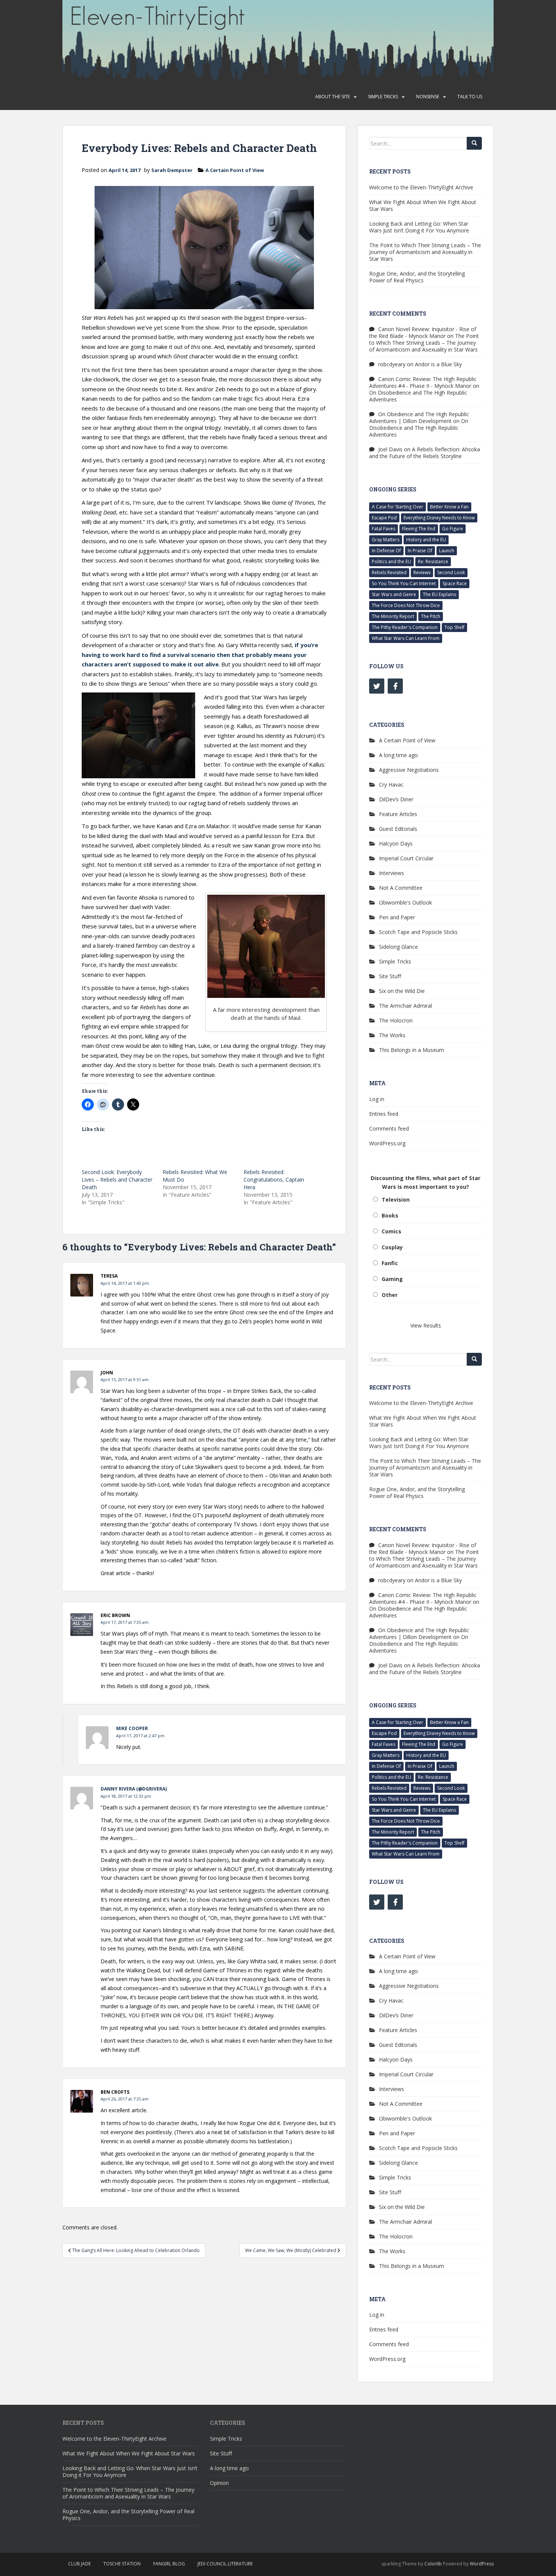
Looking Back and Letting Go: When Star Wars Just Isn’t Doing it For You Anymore (419, 227)
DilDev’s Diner (396, 799)
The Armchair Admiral (405, 1006)
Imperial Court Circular (406, 858)
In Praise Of (420, 551)
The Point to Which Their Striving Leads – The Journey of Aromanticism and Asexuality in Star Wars (425, 252)
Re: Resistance (433, 562)
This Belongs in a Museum (412, 1050)
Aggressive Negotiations (409, 770)
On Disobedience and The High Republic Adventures (418, 396)
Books (390, 1215)
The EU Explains (440, 594)
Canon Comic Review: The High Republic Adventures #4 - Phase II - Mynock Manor (423, 382)
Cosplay (392, 1247)
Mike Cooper (132, 1728)
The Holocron (396, 1020)
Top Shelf (454, 627)
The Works (392, 1035)
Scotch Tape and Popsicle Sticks (418, 932)
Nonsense (428, 97)
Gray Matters (386, 540)
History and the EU (426, 540)
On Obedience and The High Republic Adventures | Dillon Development (419, 417)
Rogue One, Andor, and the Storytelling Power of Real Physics (417, 277)
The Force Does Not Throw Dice (406, 605)
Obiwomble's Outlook (405, 902)
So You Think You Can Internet (404, 583)
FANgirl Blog (169, 2564)
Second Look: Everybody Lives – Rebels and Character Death (117, 1180)
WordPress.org (387, 1143)
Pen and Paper (397, 917)
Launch (447, 551)
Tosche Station (122, 2564)
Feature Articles (398, 814)
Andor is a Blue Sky (438, 364)
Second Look (451, 572)
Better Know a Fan (449, 507)
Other (390, 1295)
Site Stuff (390, 976)
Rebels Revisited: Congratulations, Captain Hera (274, 1180)
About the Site (332, 97)
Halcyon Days (396, 843)
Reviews (422, 572)
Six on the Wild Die (402, 991)
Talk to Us (470, 97)
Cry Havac (391, 785)
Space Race (455, 583)
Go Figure (453, 529)
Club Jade (79, 2564)
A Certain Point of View (235, 170)
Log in (377, 1099)
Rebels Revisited (389, 572)
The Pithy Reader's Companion (405, 627)
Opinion (219, 2483)
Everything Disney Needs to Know (439, 518)
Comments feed (389, 1128)
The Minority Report (393, 616)
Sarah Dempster (172, 170)
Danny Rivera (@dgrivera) (134, 1789)
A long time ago (398, 755)
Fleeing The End (419, 529)
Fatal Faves (384, 529)
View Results (426, 1325)
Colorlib (433, 2564)
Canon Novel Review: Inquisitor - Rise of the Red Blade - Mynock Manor (423, 332)
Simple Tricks (383, 97)
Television (396, 1200)
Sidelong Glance (398, 947)
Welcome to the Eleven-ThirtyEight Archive (421, 187)
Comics (391, 1231)
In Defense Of (386, 551)
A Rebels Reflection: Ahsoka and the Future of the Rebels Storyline (425, 453)
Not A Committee (401, 888)
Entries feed (384, 1114)
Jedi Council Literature (225, 2564)
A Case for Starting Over (398, 507)
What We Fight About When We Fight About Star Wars (423, 205)
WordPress (482, 2564)
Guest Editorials (398, 829)
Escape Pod (384, 518)
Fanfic (390, 1263)
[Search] (474, 143)
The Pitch (431, 616)
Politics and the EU (391, 562)
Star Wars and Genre (394, 594)
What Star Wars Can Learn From (406, 638)
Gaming (392, 1279)
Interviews (391, 873)
